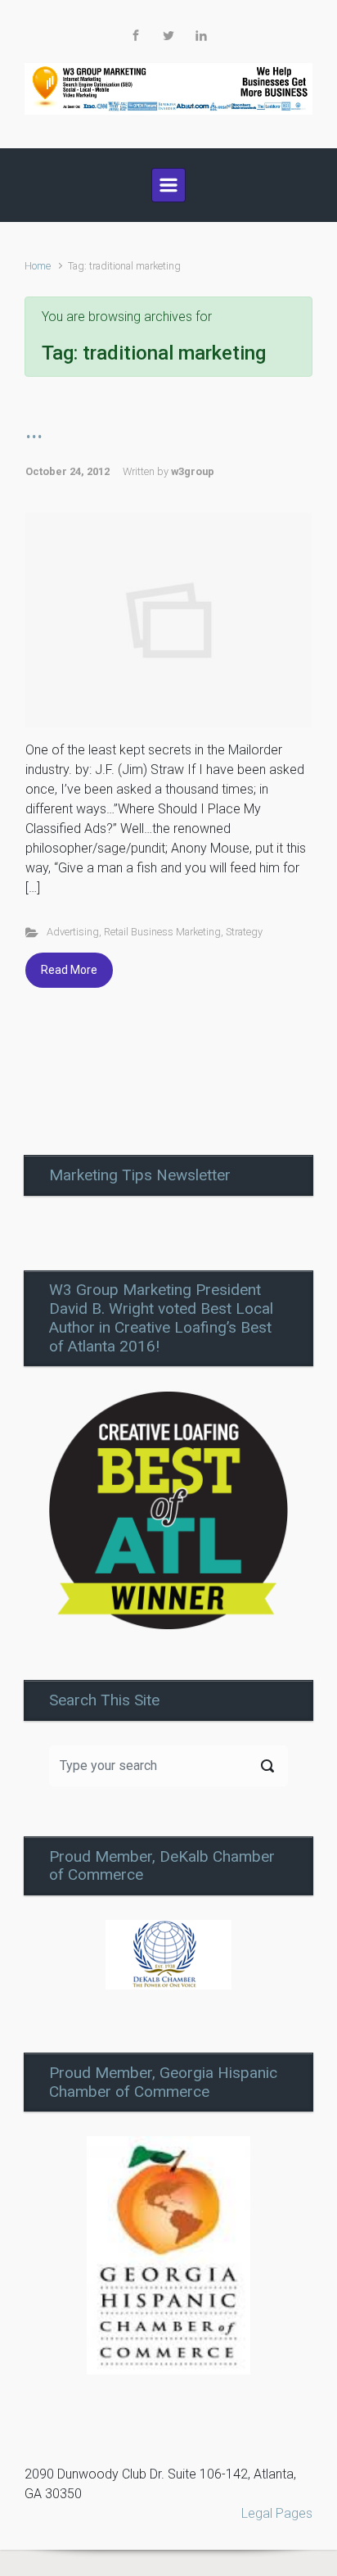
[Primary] (168, 185)
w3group (193, 471)
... (34, 430)
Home (38, 266)
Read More (69, 970)
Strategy (244, 932)
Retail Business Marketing (162, 932)
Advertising (73, 932)
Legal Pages (277, 2513)
